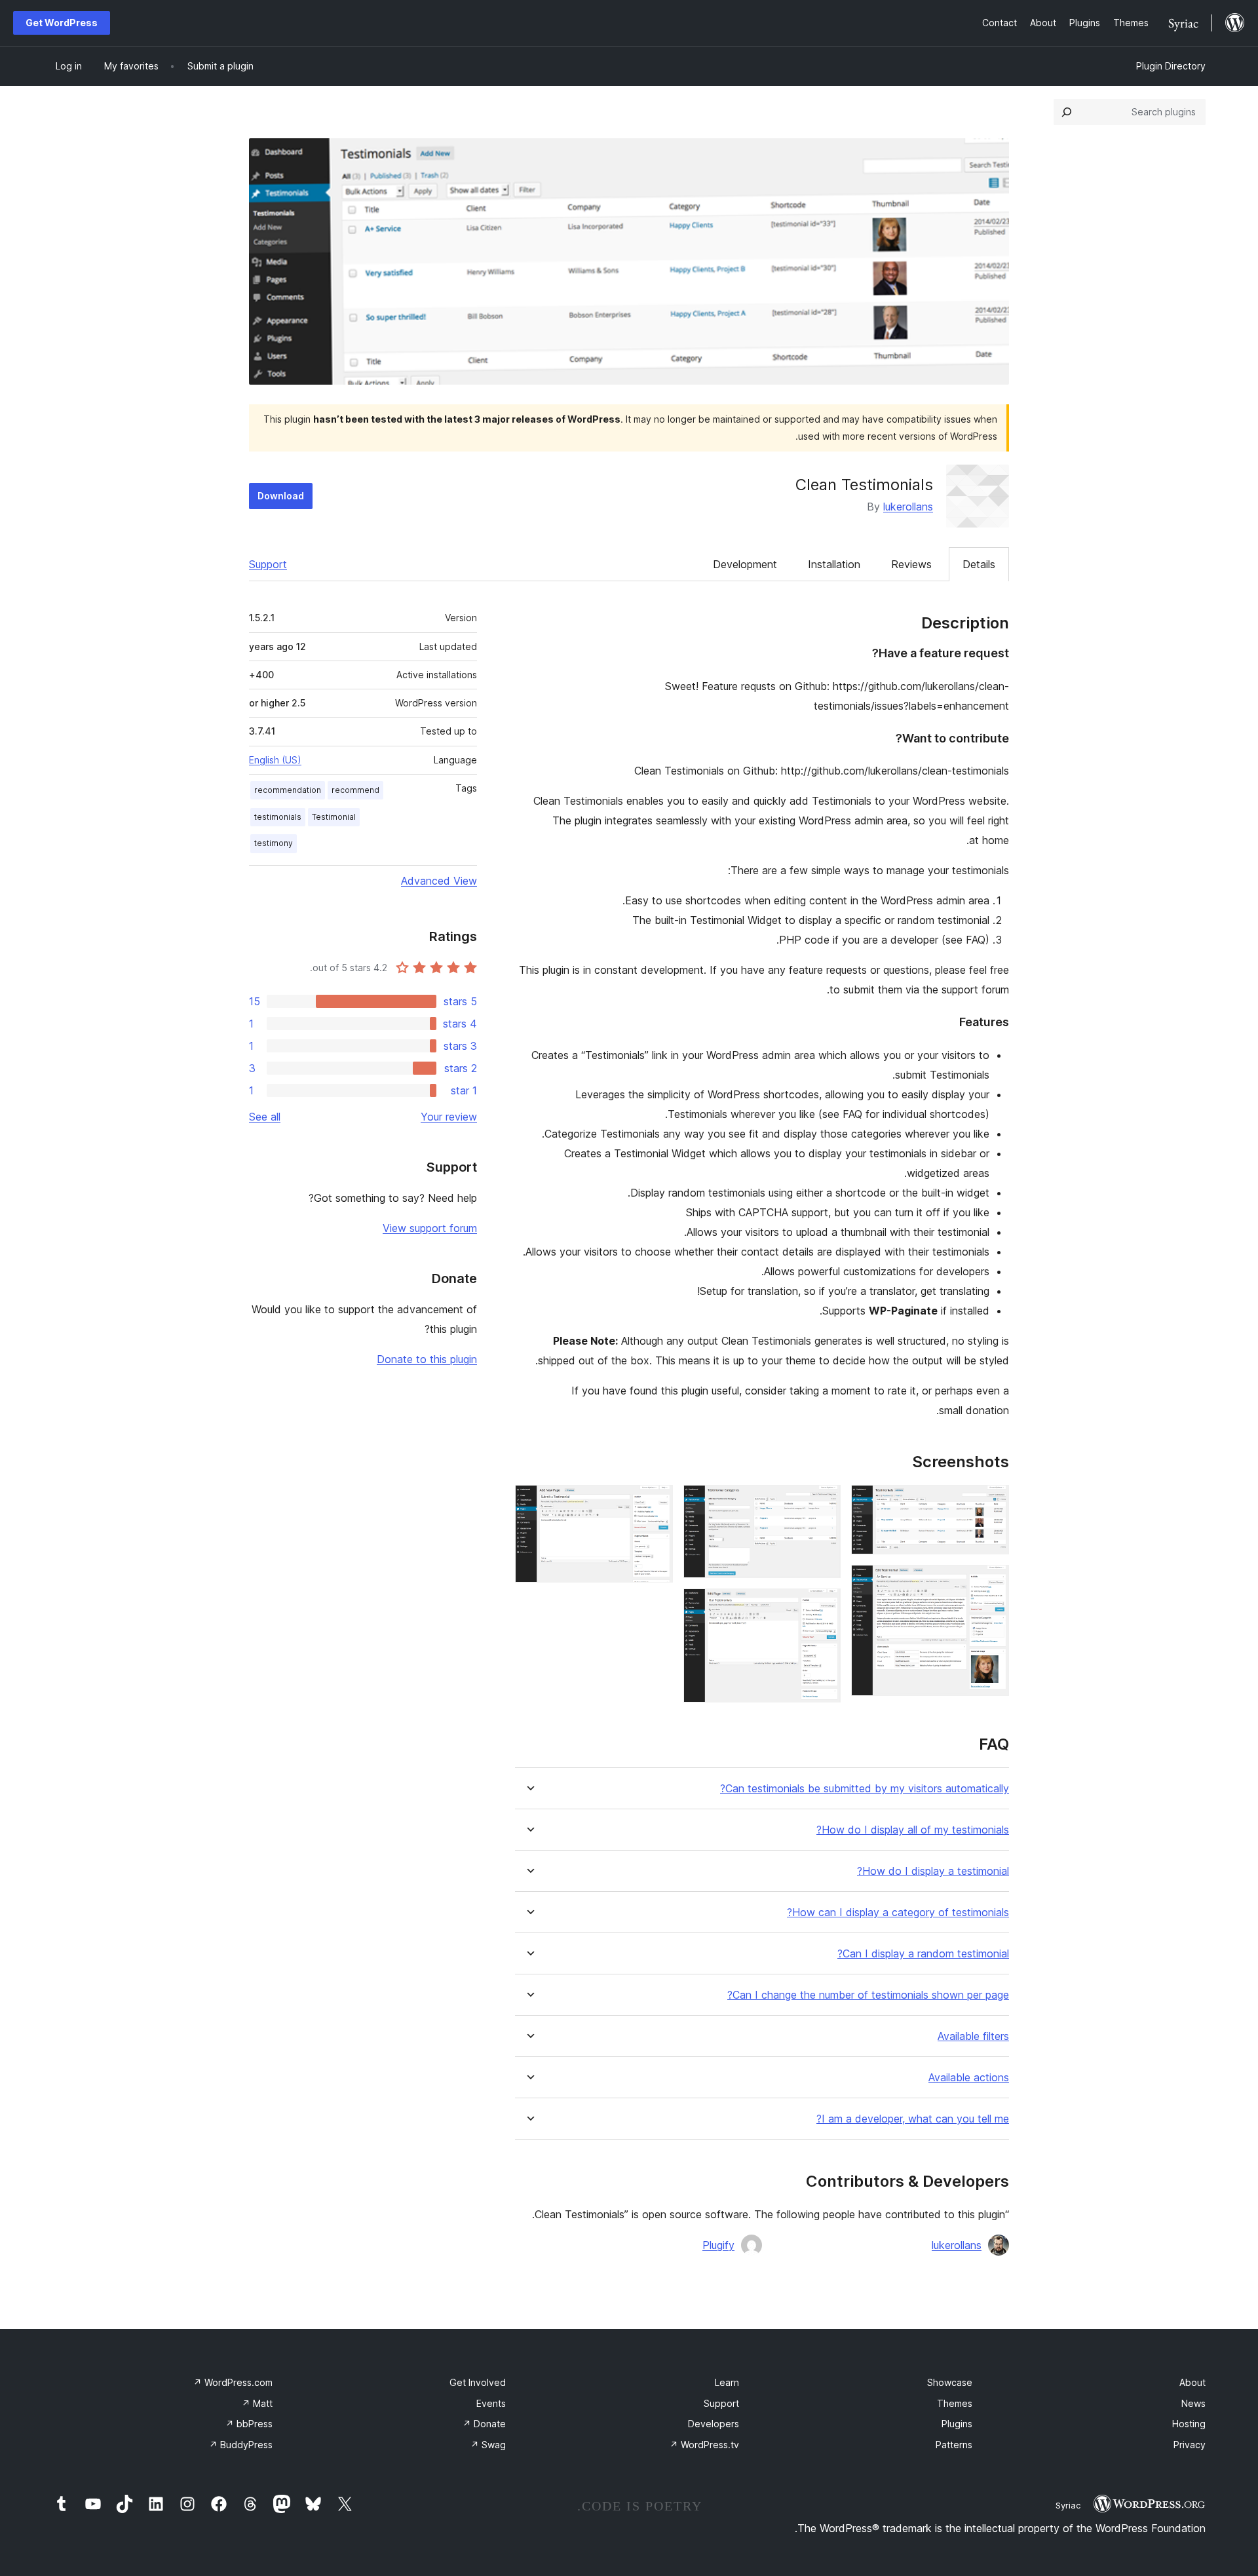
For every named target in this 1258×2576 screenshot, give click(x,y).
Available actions (969, 2078)
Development (745, 564)
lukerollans (908, 507)
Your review (449, 1117)
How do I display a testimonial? (933, 1871)
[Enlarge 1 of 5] (991, 1503)
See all (265, 1117)
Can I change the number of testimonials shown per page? (868, 1995)
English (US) (275, 760)
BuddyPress (241, 2445)
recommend (355, 790)
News (1193, 2403)
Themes (955, 2403)
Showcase (950, 2382)
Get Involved (478, 2382)
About (1192, 2382)
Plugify (718, 2245)
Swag (488, 2445)
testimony (274, 843)
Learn (727, 2382)
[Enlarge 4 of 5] (823, 1606)
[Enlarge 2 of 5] (991, 1583)
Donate (484, 2424)
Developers (714, 2424)
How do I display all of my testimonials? (913, 1830)
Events (491, 2403)
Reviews (911, 564)
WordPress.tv (704, 2445)
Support (268, 564)
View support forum (430, 1228)
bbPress (249, 2424)
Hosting (1189, 2424)
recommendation (288, 790)
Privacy (1190, 2445)
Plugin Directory (1171, 66)
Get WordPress (62, 23)
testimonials (278, 817)
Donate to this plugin (427, 1359)
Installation (834, 564)
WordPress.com (233, 2382)
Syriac (1068, 2505)
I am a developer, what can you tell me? (913, 2119)
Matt (257, 2403)
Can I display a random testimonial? (923, 1954)
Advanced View (439, 881)
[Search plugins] (1067, 112)
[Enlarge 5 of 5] (655, 1503)
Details (979, 564)
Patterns (954, 2445)
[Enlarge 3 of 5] (823, 1503)
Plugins (957, 2424)
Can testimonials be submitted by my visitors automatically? (865, 1789)
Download (281, 496)
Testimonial (334, 817)
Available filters (973, 2036)
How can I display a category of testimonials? (898, 1913)
